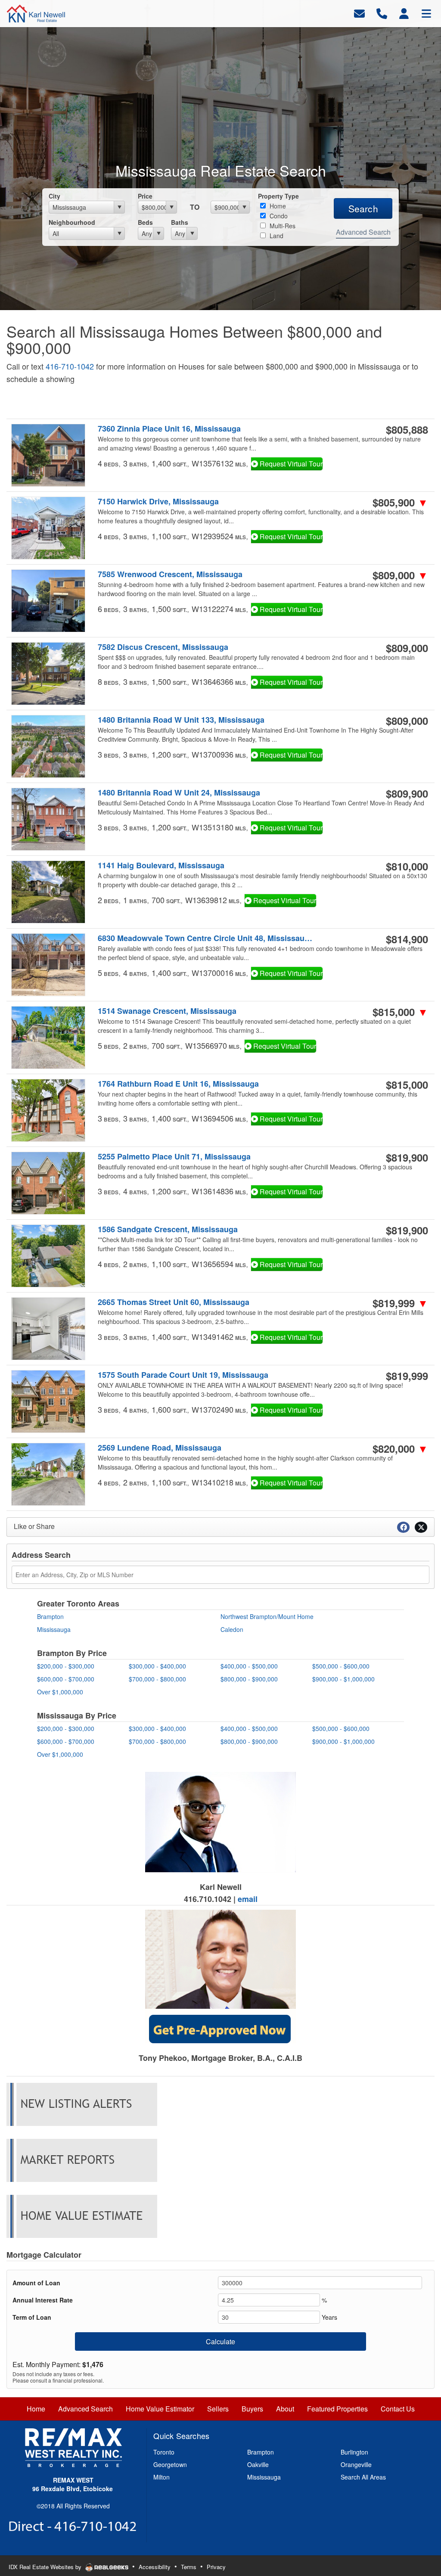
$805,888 (407, 429)
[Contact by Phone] (382, 13)
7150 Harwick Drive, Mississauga (158, 502)
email (248, 1899)
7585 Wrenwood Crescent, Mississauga (170, 574)
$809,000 (400, 575)
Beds (145, 222)
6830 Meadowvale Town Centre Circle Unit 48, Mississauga (205, 938)
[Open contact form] (359, 13)
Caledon (232, 1629)
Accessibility (155, 2567)
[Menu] (426, 13)
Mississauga (54, 1629)
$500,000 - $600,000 (341, 1666)
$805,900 (400, 502)
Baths (180, 222)
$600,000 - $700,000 (66, 1679)
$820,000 (400, 1448)
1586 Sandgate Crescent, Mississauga (168, 1229)
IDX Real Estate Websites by (46, 2567)
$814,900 (407, 939)
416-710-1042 (70, 366)
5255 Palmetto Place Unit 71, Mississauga (174, 1157)
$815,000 (400, 1012)
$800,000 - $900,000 (249, 1679)
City (54, 196)
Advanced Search (363, 232)
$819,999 (400, 1303)
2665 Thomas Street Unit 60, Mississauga (174, 1302)
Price (145, 196)
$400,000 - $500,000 (249, 1666)
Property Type (278, 196)
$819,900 (407, 1157)
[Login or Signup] (404, 13)
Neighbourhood (72, 222)
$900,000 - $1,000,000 (343, 1679)
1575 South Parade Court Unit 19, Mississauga (183, 1375)
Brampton (50, 1616)
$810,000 (407, 866)
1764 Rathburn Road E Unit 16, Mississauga (178, 1084)
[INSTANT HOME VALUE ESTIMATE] (82, 2216)
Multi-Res (282, 226)
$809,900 (407, 793)
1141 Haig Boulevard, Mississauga (161, 865)
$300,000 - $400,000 (157, 1666)
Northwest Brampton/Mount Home (267, 1616)
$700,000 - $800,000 (157, 1679)
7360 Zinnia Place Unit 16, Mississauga (169, 429)
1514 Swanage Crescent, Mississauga (167, 1011)
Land (276, 236)
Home (277, 206)
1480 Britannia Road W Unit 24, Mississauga (179, 793)
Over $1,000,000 (60, 1692)
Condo (278, 216)
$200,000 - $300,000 (66, 1666)
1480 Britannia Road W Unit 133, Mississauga (181, 720)
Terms (189, 2567)
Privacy (216, 2567)
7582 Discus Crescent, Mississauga (163, 647)
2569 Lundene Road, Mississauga (160, 1448)
